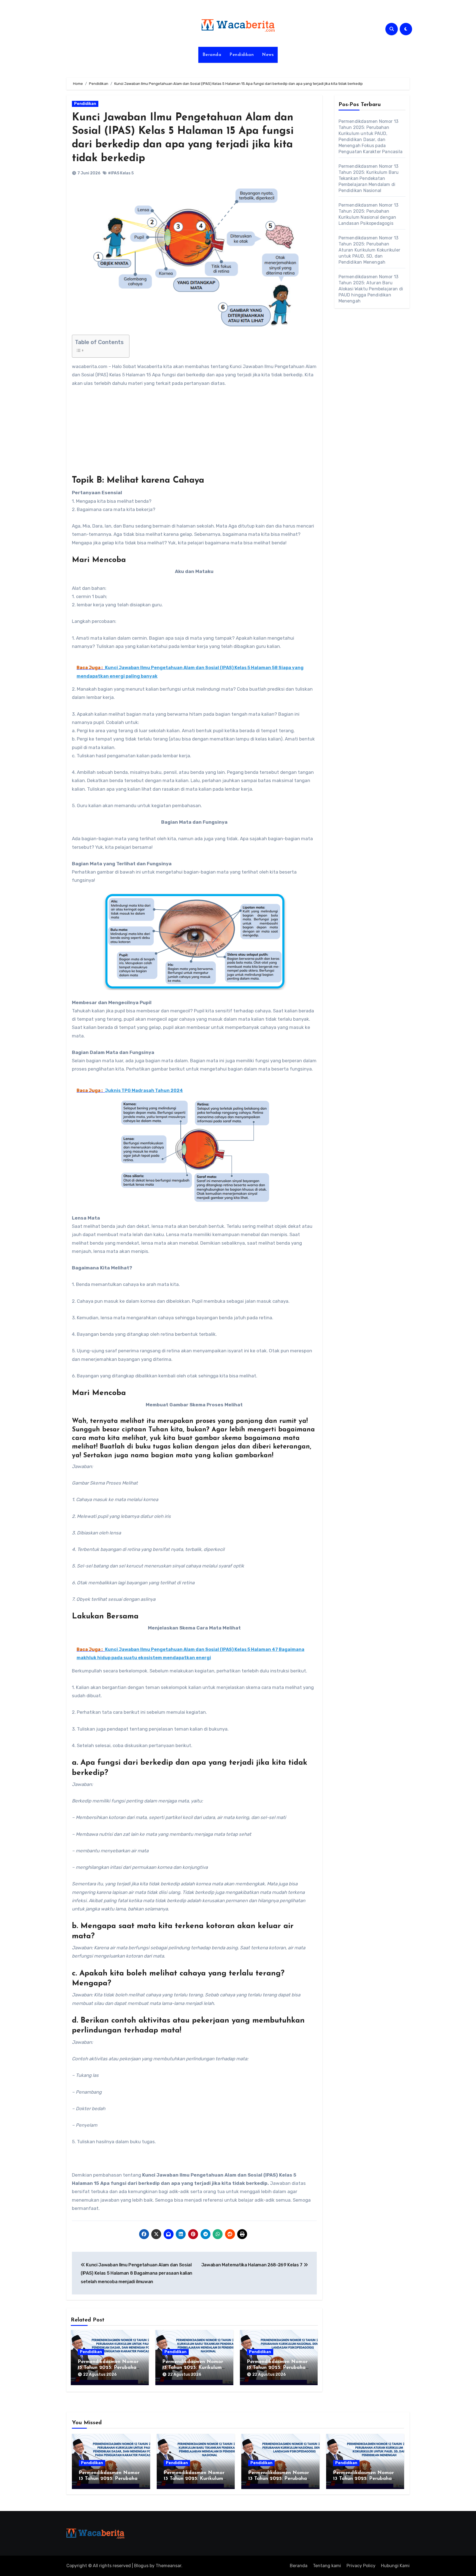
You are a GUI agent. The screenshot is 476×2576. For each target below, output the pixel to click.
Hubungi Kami (395, 2566)
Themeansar (168, 2566)
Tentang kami (327, 2566)
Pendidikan (242, 55)
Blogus (141, 2566)
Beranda (212, 55)
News (268, 55)
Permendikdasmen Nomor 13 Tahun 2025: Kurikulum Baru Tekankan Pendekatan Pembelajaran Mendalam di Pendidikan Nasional (369, 178)
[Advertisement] (195, 434)
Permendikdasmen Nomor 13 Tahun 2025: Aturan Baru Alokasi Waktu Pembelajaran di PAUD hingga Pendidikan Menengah (371, 289)
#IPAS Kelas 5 (121, 173)
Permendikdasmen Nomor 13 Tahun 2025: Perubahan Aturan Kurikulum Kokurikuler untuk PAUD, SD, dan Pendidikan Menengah (370, 250)
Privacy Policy (361, 2566)
